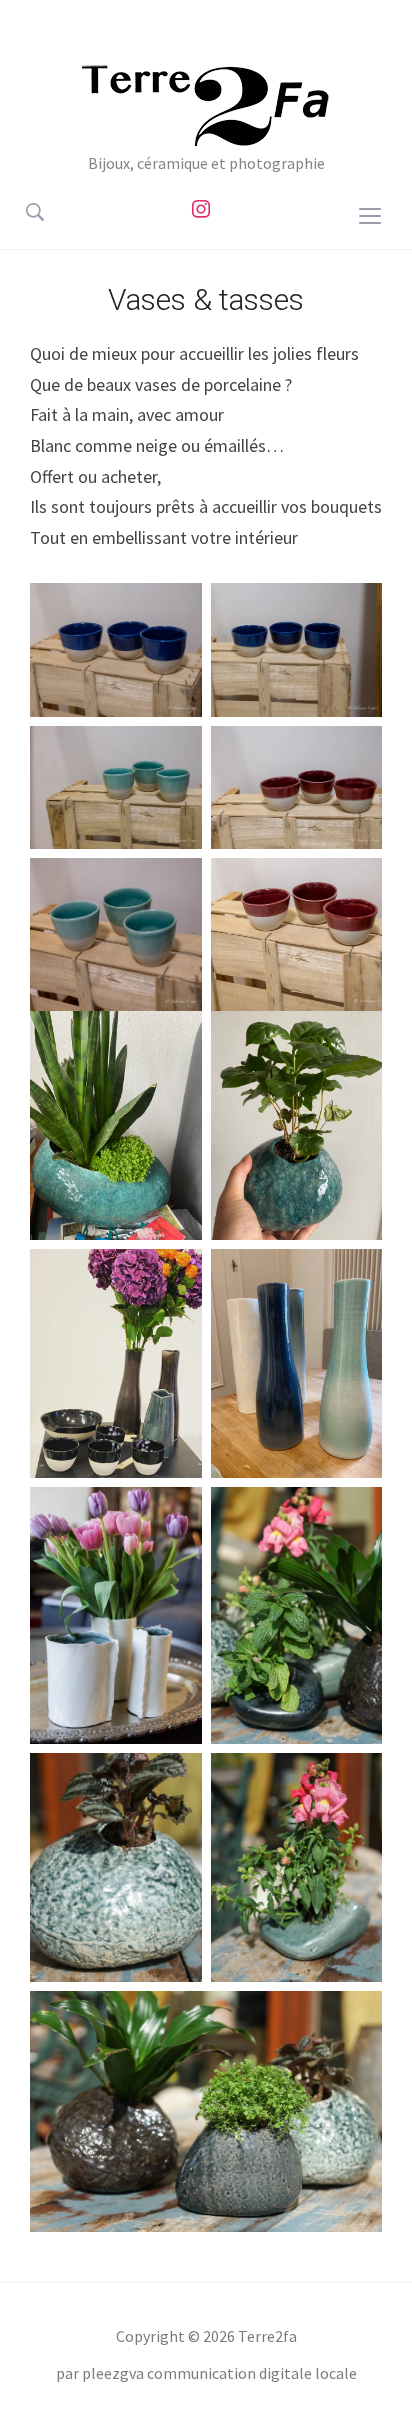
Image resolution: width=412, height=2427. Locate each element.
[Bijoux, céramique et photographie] (206, 102)
